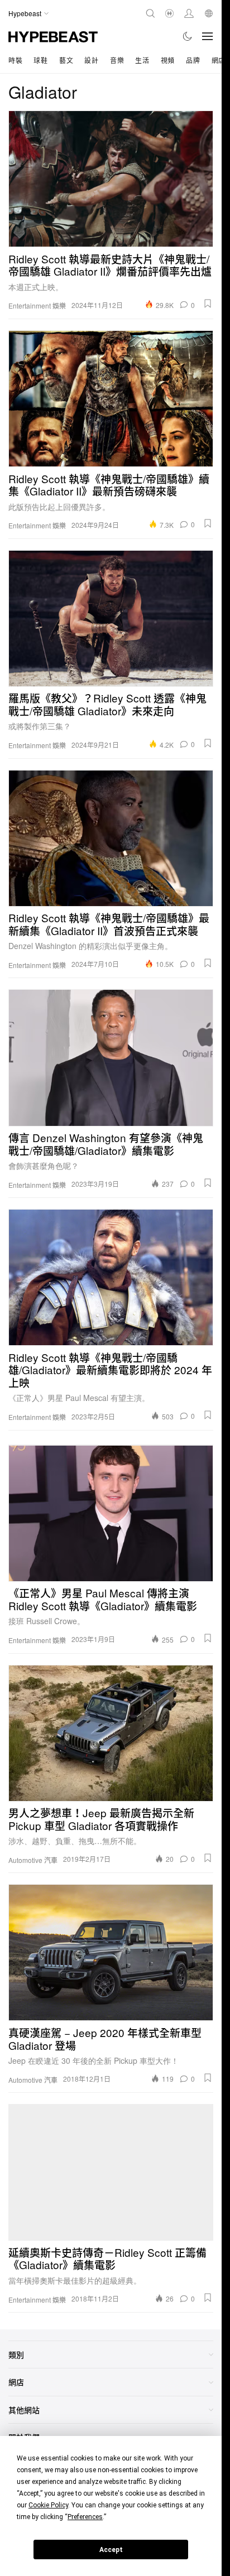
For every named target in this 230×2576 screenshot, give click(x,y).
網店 (219, 60)
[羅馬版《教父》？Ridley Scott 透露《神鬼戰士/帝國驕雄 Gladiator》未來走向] (111, 618)
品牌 (193, 60)
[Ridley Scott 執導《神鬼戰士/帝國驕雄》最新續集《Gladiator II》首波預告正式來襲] (111, 838)
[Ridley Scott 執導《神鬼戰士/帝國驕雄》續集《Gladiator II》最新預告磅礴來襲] (111, 399)
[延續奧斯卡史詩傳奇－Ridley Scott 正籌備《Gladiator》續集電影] (111, 2172)
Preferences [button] (85, 2517)
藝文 (66, 60)
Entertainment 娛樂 (37, 306)
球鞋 (40, 60)
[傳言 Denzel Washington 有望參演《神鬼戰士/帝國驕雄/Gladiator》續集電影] (111, 1058)
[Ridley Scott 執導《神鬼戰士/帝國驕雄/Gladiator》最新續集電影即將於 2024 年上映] (111, 1277)
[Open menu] (208, 36)
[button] (208, 304)
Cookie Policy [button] (48, 2505)
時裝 (15, 60)
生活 (142, 60)
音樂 (117, 60)
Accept (111, 2550)
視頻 (168, 60)
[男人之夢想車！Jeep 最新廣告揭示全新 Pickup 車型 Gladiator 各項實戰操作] (111, 1733)
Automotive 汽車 (33, 1860)
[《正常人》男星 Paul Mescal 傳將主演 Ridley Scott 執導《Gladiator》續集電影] (111, 1513)
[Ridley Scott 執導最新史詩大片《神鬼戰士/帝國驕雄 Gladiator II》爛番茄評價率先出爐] (111, 179)
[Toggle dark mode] (188, 36)
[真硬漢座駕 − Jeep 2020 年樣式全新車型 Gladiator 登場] (111, 1953)
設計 (91, 60)
